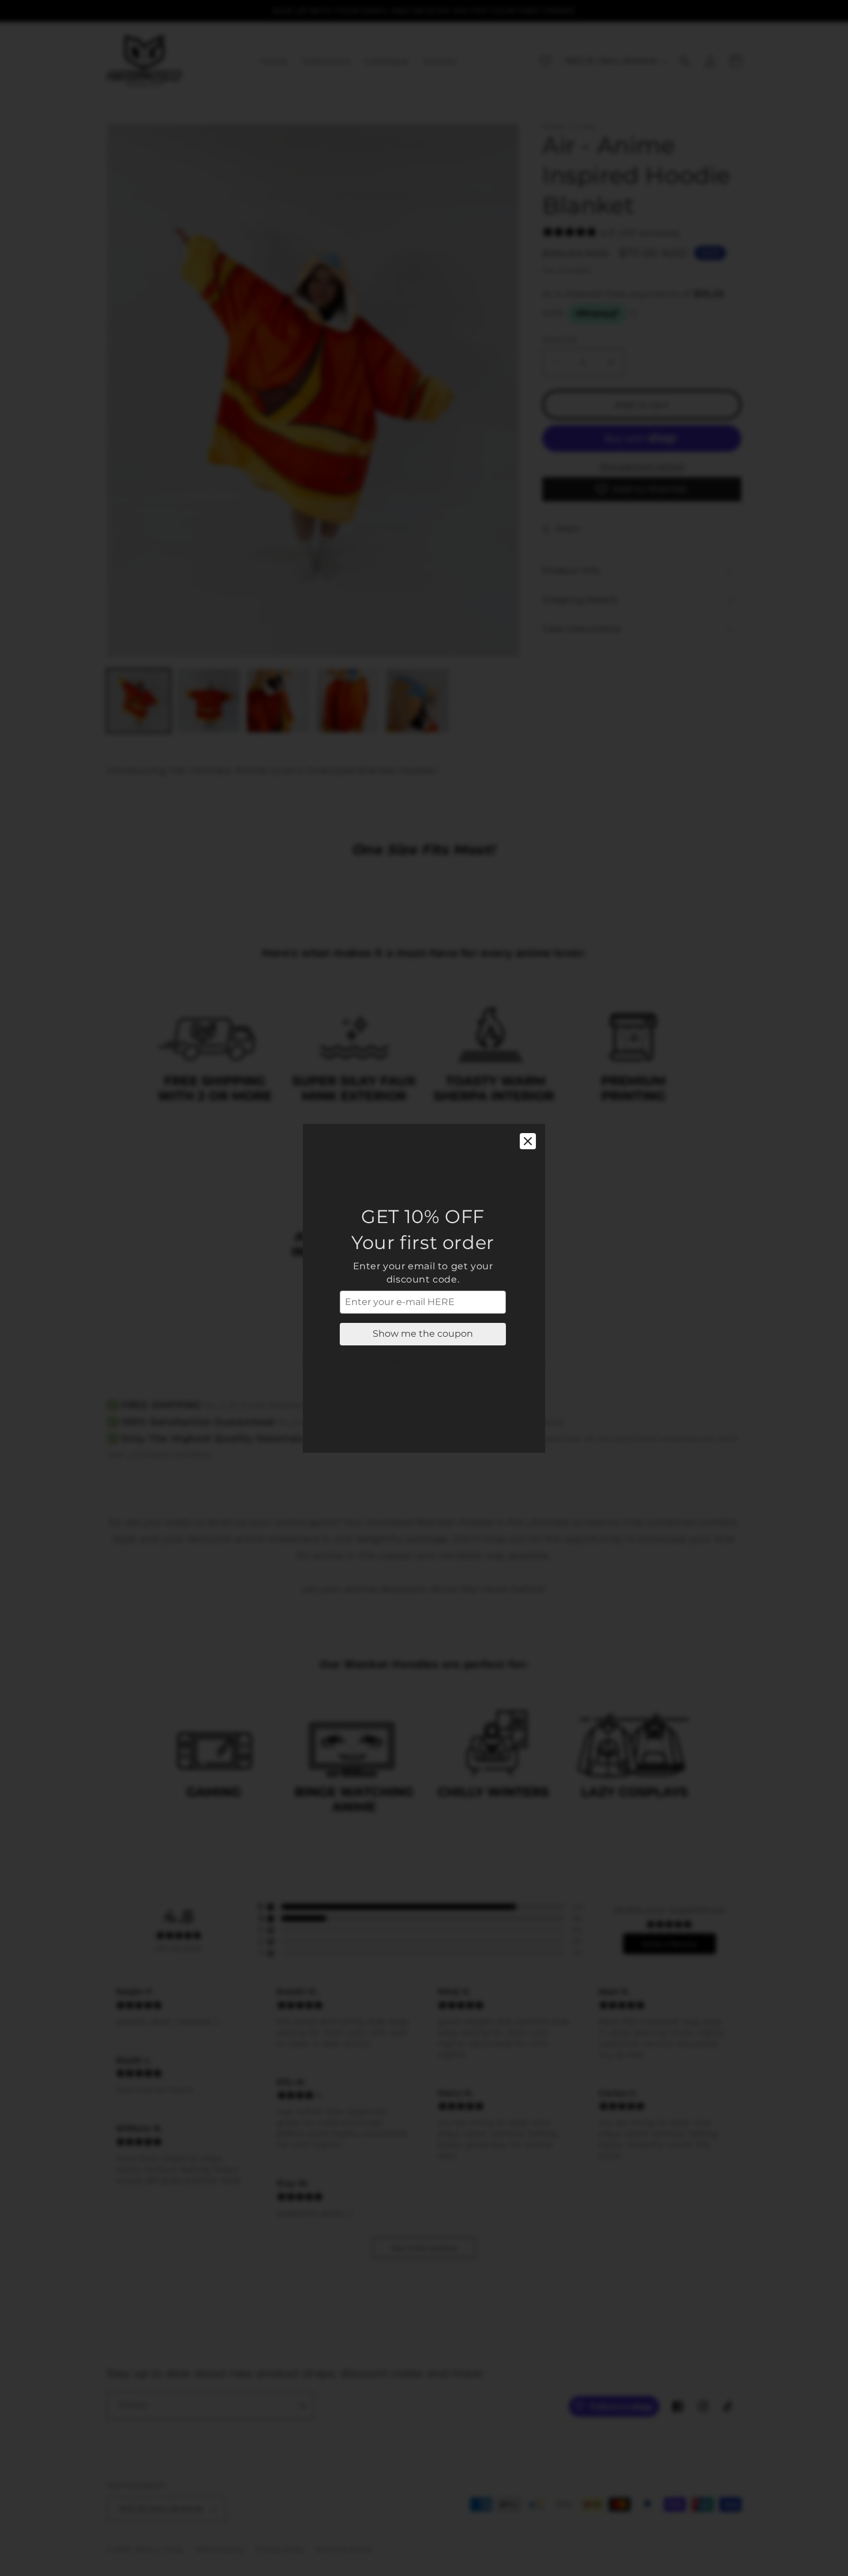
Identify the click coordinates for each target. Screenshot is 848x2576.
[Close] (528, 1141)
